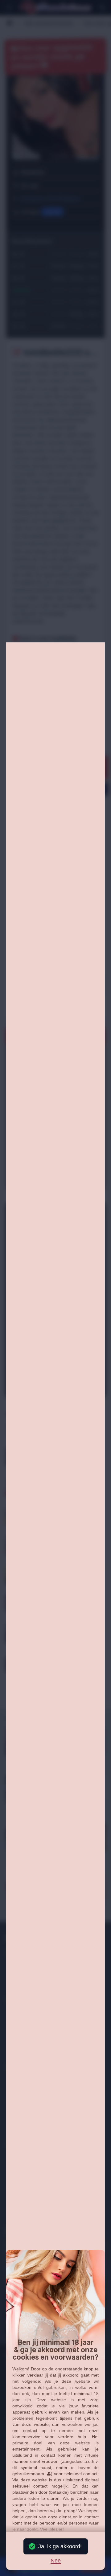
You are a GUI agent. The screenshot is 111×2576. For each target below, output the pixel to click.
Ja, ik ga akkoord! (60, 2546)
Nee (56, 2561)
